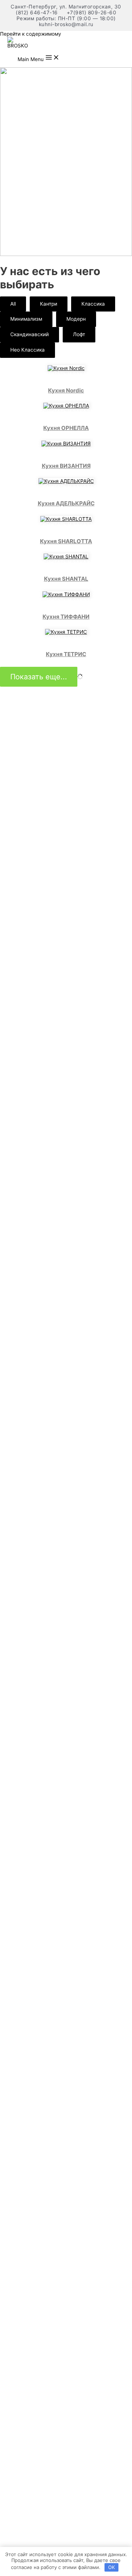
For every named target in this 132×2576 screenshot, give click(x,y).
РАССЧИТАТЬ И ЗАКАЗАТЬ (66, 374)
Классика (93, 304)
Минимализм (26, 319)
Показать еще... (39, 677)
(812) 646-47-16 (37, 13)
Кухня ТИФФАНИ (66, 617)
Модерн (76, 319)
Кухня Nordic (66, 390)
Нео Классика (27, 350)
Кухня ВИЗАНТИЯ (66, 466)
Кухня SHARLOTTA (66, 541)
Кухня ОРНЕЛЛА (66, 428)
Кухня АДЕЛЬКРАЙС (66, 503)
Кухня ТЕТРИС (66, 654)
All (13, 304)
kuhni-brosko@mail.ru (66, 24)
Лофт (79, 334)
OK (111, 2567)
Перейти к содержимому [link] (31, 34)
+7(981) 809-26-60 (92, 13)
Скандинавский (30, 334)
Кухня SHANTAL (66, 579)
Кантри (49, 304)
